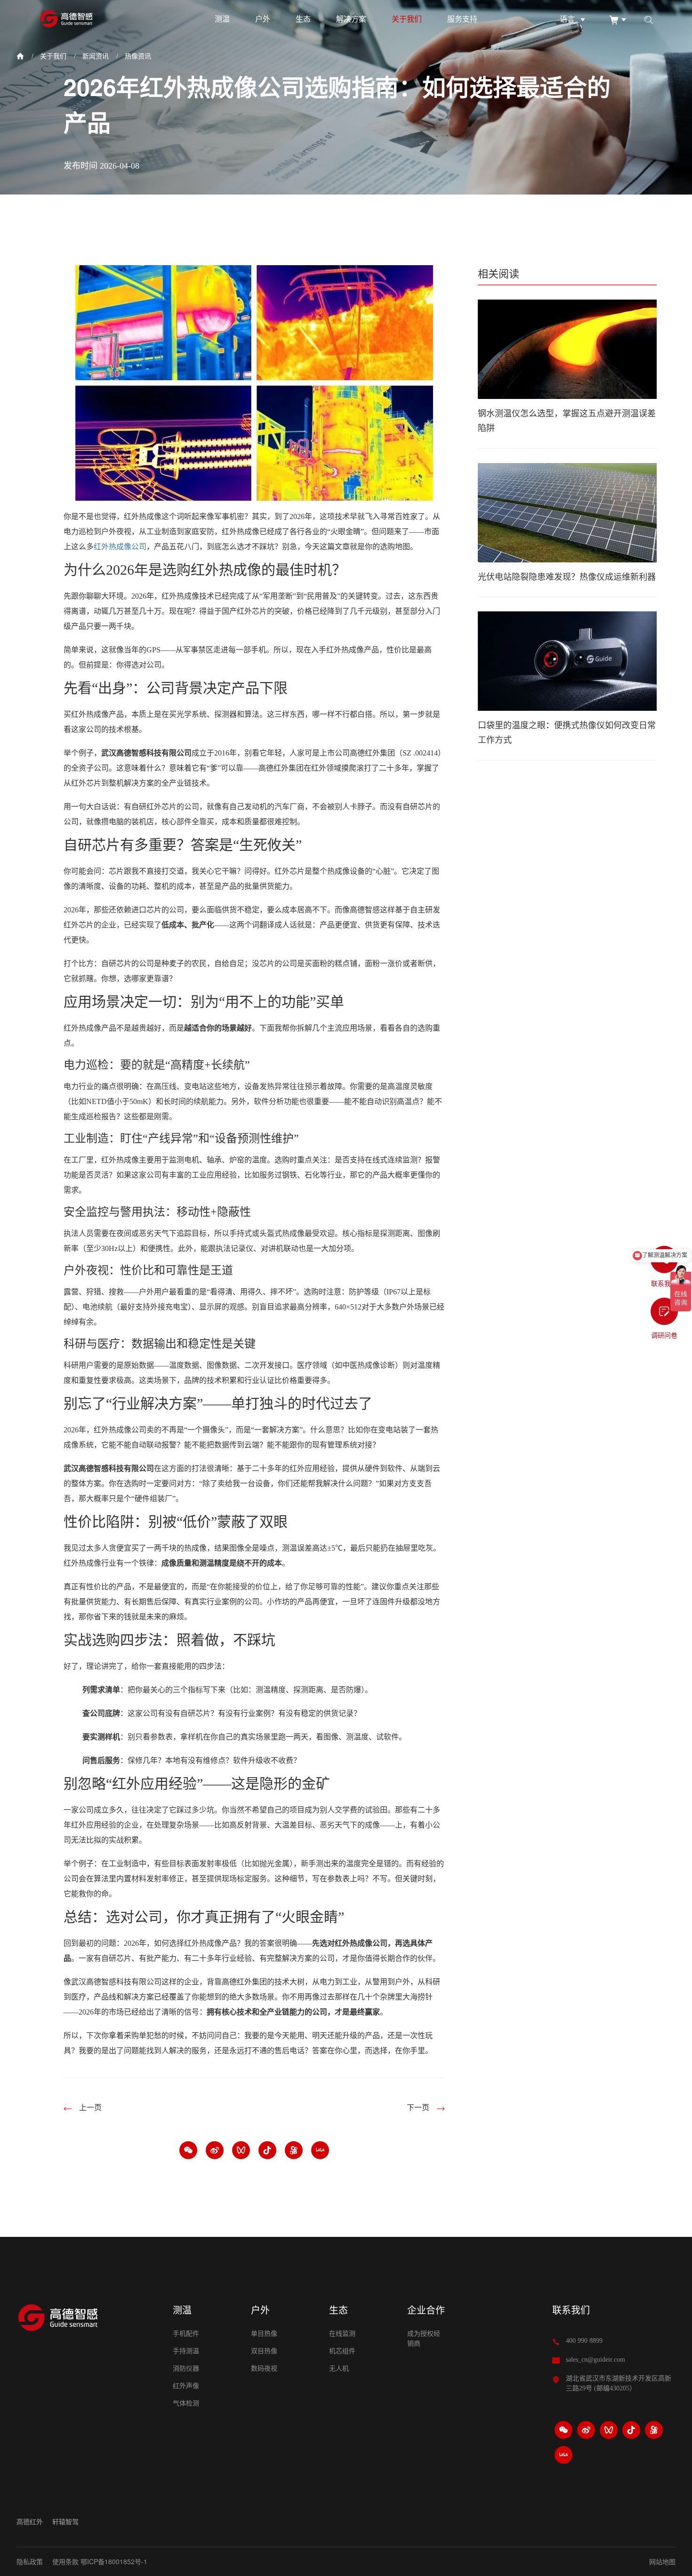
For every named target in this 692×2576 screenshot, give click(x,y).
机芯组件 (342, 2351)
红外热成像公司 (120, 547)
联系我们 (571, 2310)
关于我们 (407, 19)
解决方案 (351, 19)
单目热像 (264, 2334)
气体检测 (186, 2403)
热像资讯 (138, 56)
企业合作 (426, 2310)
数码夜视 (264, 2369)
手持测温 (186, 2351)
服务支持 (462, 19)
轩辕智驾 (65, 2522)
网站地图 (662, 2561)
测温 (222, 19)
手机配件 (186, 2334)
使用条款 (65, 2561)
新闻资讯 (96, 56)
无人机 (339, 2369)
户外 (263, 19)
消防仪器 (186, 2369)
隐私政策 (30, 2561)
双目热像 (264, 2351)
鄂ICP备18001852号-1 (114, 2561)
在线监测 (342, 2334)
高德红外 (30, 2522)
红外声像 (186, 2386)
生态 (303, 19)
